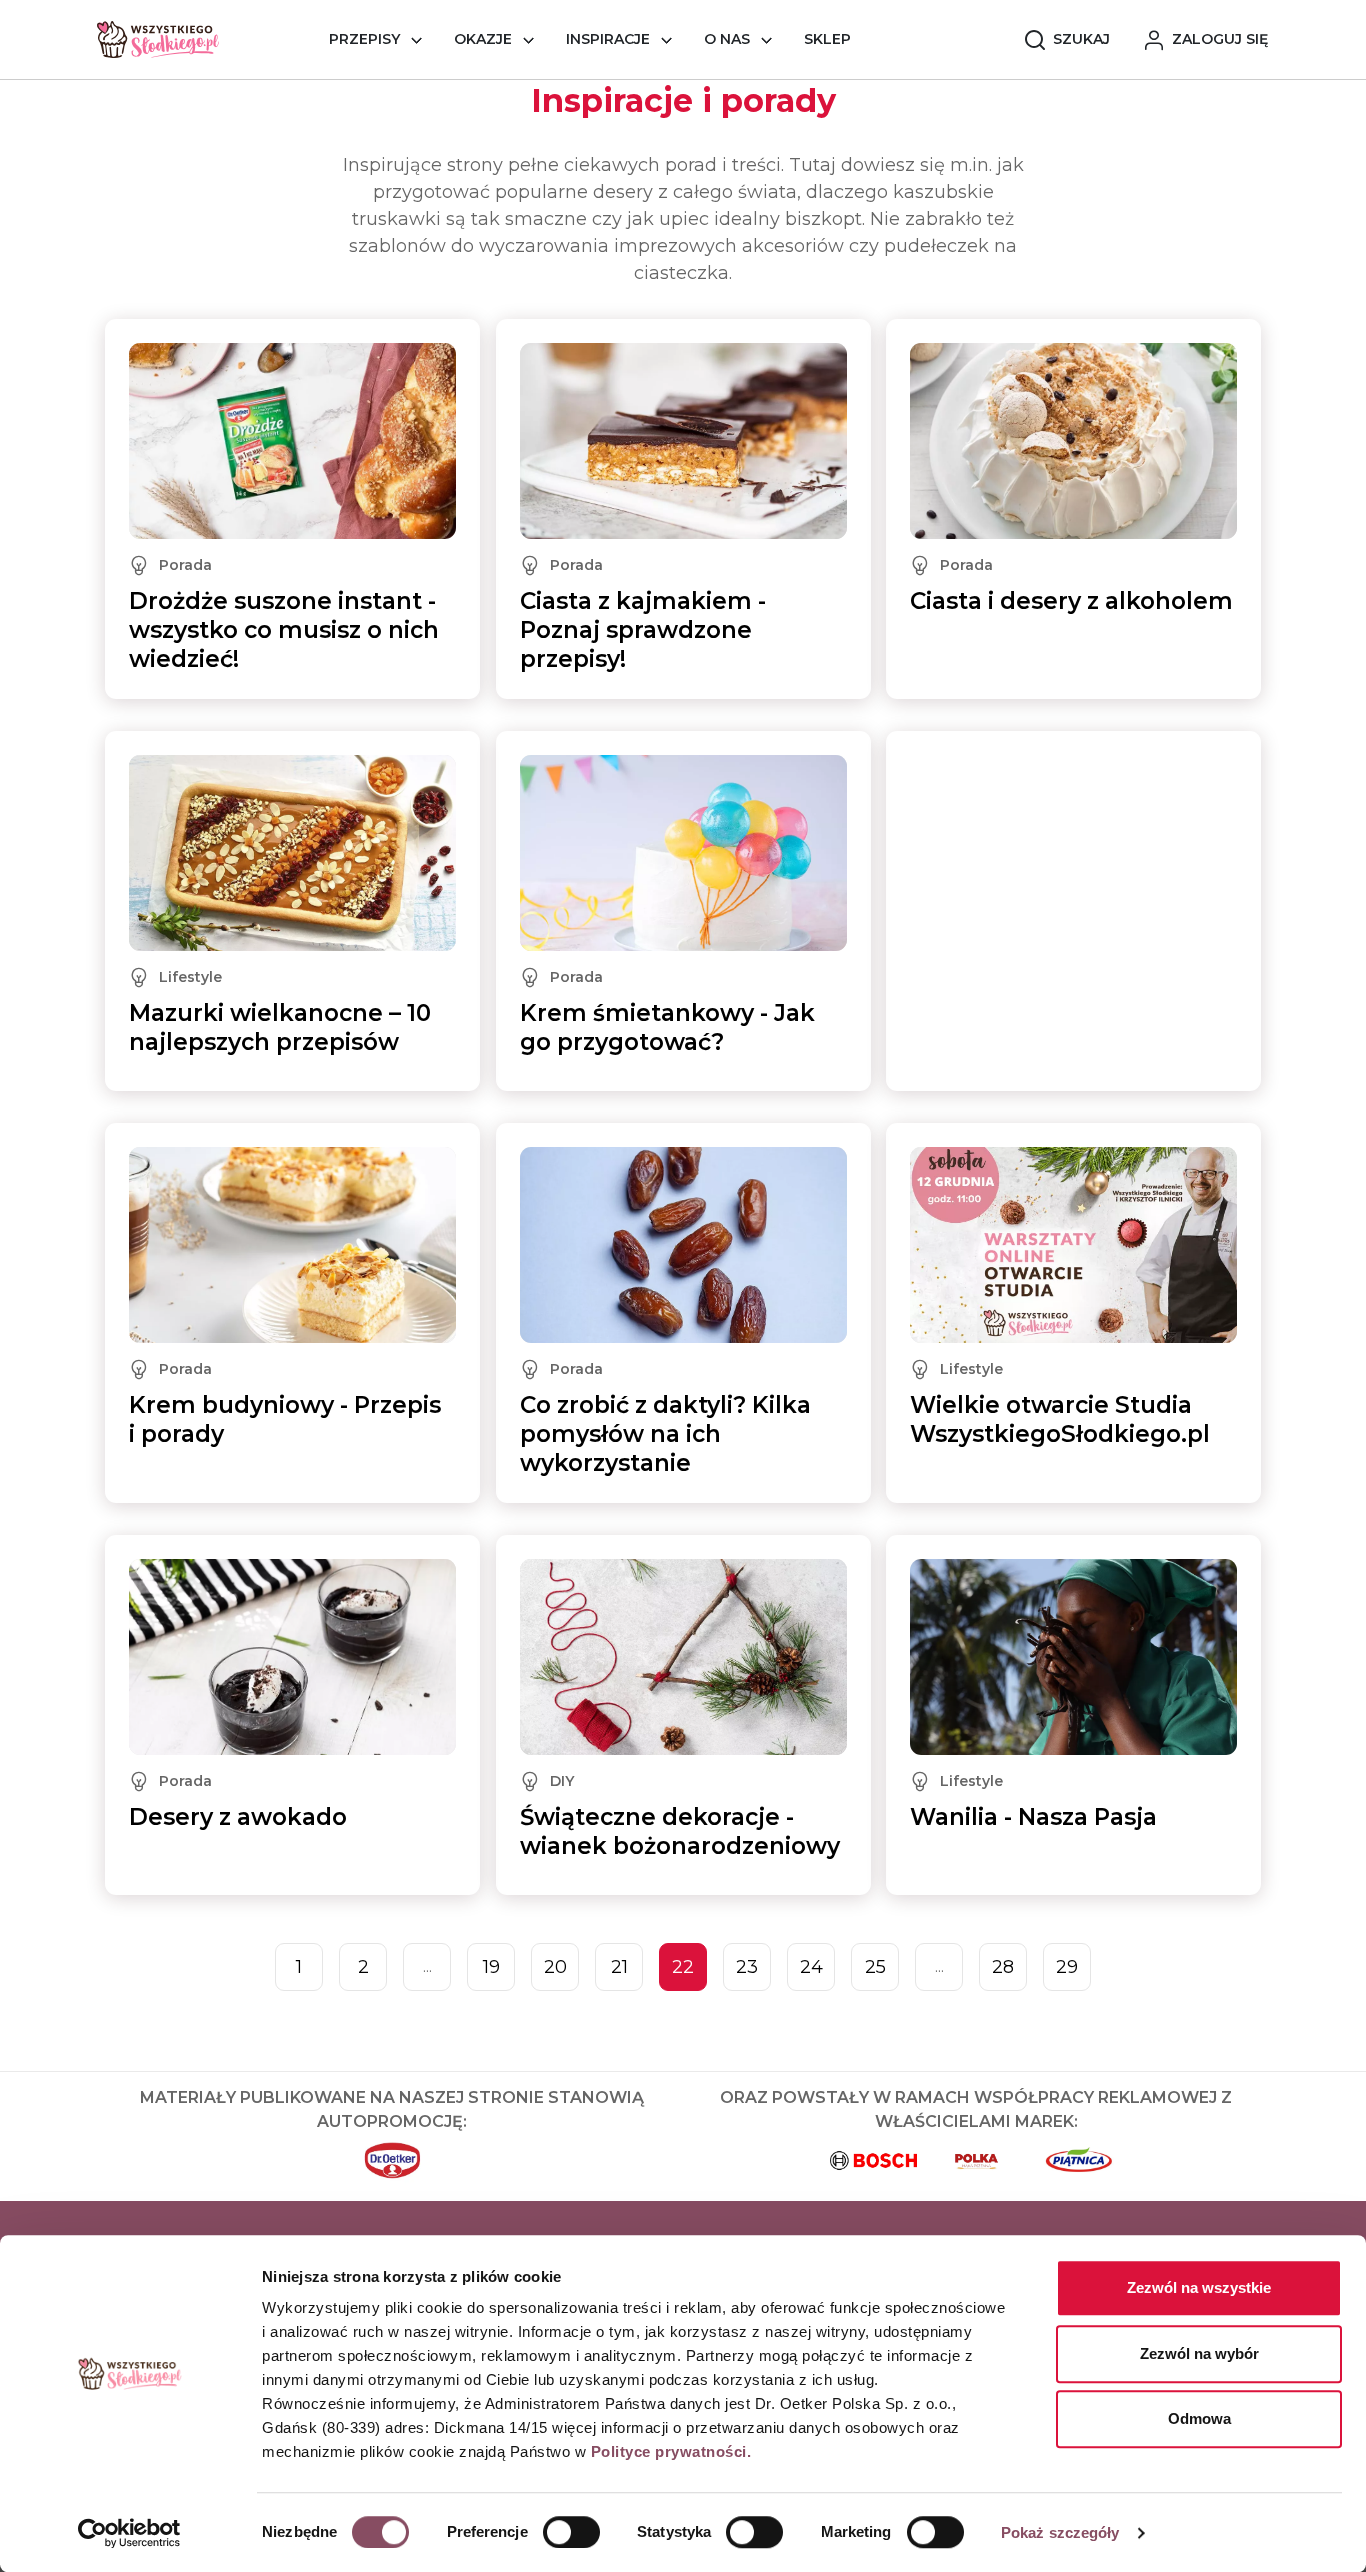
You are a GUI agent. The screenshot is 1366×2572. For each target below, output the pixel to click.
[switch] (571, 2532)
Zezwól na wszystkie (1199, 2287)
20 (555, 1967)
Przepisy (364, 39)
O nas (727, 39)
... (427, 1966)
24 (811, 1967)
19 (491, 1967)
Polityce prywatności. (671, 2451)
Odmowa (1199, 2418)
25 (875, 1967)
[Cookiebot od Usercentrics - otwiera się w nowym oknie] (129, 2533)
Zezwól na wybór (1199, 2353)
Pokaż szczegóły (1060, 2532)
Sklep (827, 39)
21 (619, 1967)
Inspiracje (608, 39)
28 (1003, 1967)
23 (747, 1967)
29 (1067, 1967)
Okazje (483, 39)
